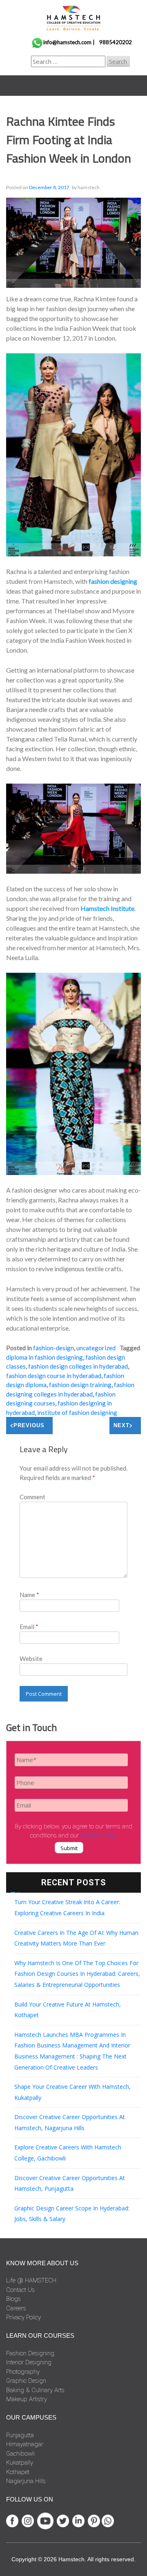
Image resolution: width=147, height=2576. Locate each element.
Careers (16, 2308)
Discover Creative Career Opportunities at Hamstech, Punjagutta (70, 2183)
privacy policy (98, 1835)
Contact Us (20, 2290)
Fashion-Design (53, 1348)
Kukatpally (20, 2463)
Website (31, 1659)
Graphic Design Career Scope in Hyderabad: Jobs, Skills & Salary (72, 2214)
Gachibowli (20, 2454)
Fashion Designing (30, 2353)
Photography (23, 2372)
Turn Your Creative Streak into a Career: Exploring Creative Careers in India (67, 1907)
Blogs (13, 2299)
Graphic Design (26, 2381)
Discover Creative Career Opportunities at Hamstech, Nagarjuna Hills (70, 2122)
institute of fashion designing (77, 1412)
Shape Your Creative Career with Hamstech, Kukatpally (72, 2092)
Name (29, 1595)
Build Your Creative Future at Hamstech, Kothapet (68, 2010)
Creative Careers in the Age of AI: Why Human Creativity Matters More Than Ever (76, 1938)
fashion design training (80, 1385)
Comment (32, 1497)
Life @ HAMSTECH (31, 2280)
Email (29, 1627)
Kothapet (18, 2472)
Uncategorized (96, 1348)
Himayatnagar (25, 2444)
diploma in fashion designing (45, 1357)
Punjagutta (20, 2435)
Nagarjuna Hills (26, 2481)
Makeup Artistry (27, 2399)
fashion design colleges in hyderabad (78, 1366)
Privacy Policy (23, 2317)
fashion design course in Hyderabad (54, 1376)
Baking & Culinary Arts (35, 2390)
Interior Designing (29, 2362)
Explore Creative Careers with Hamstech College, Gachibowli (68, 2153)
